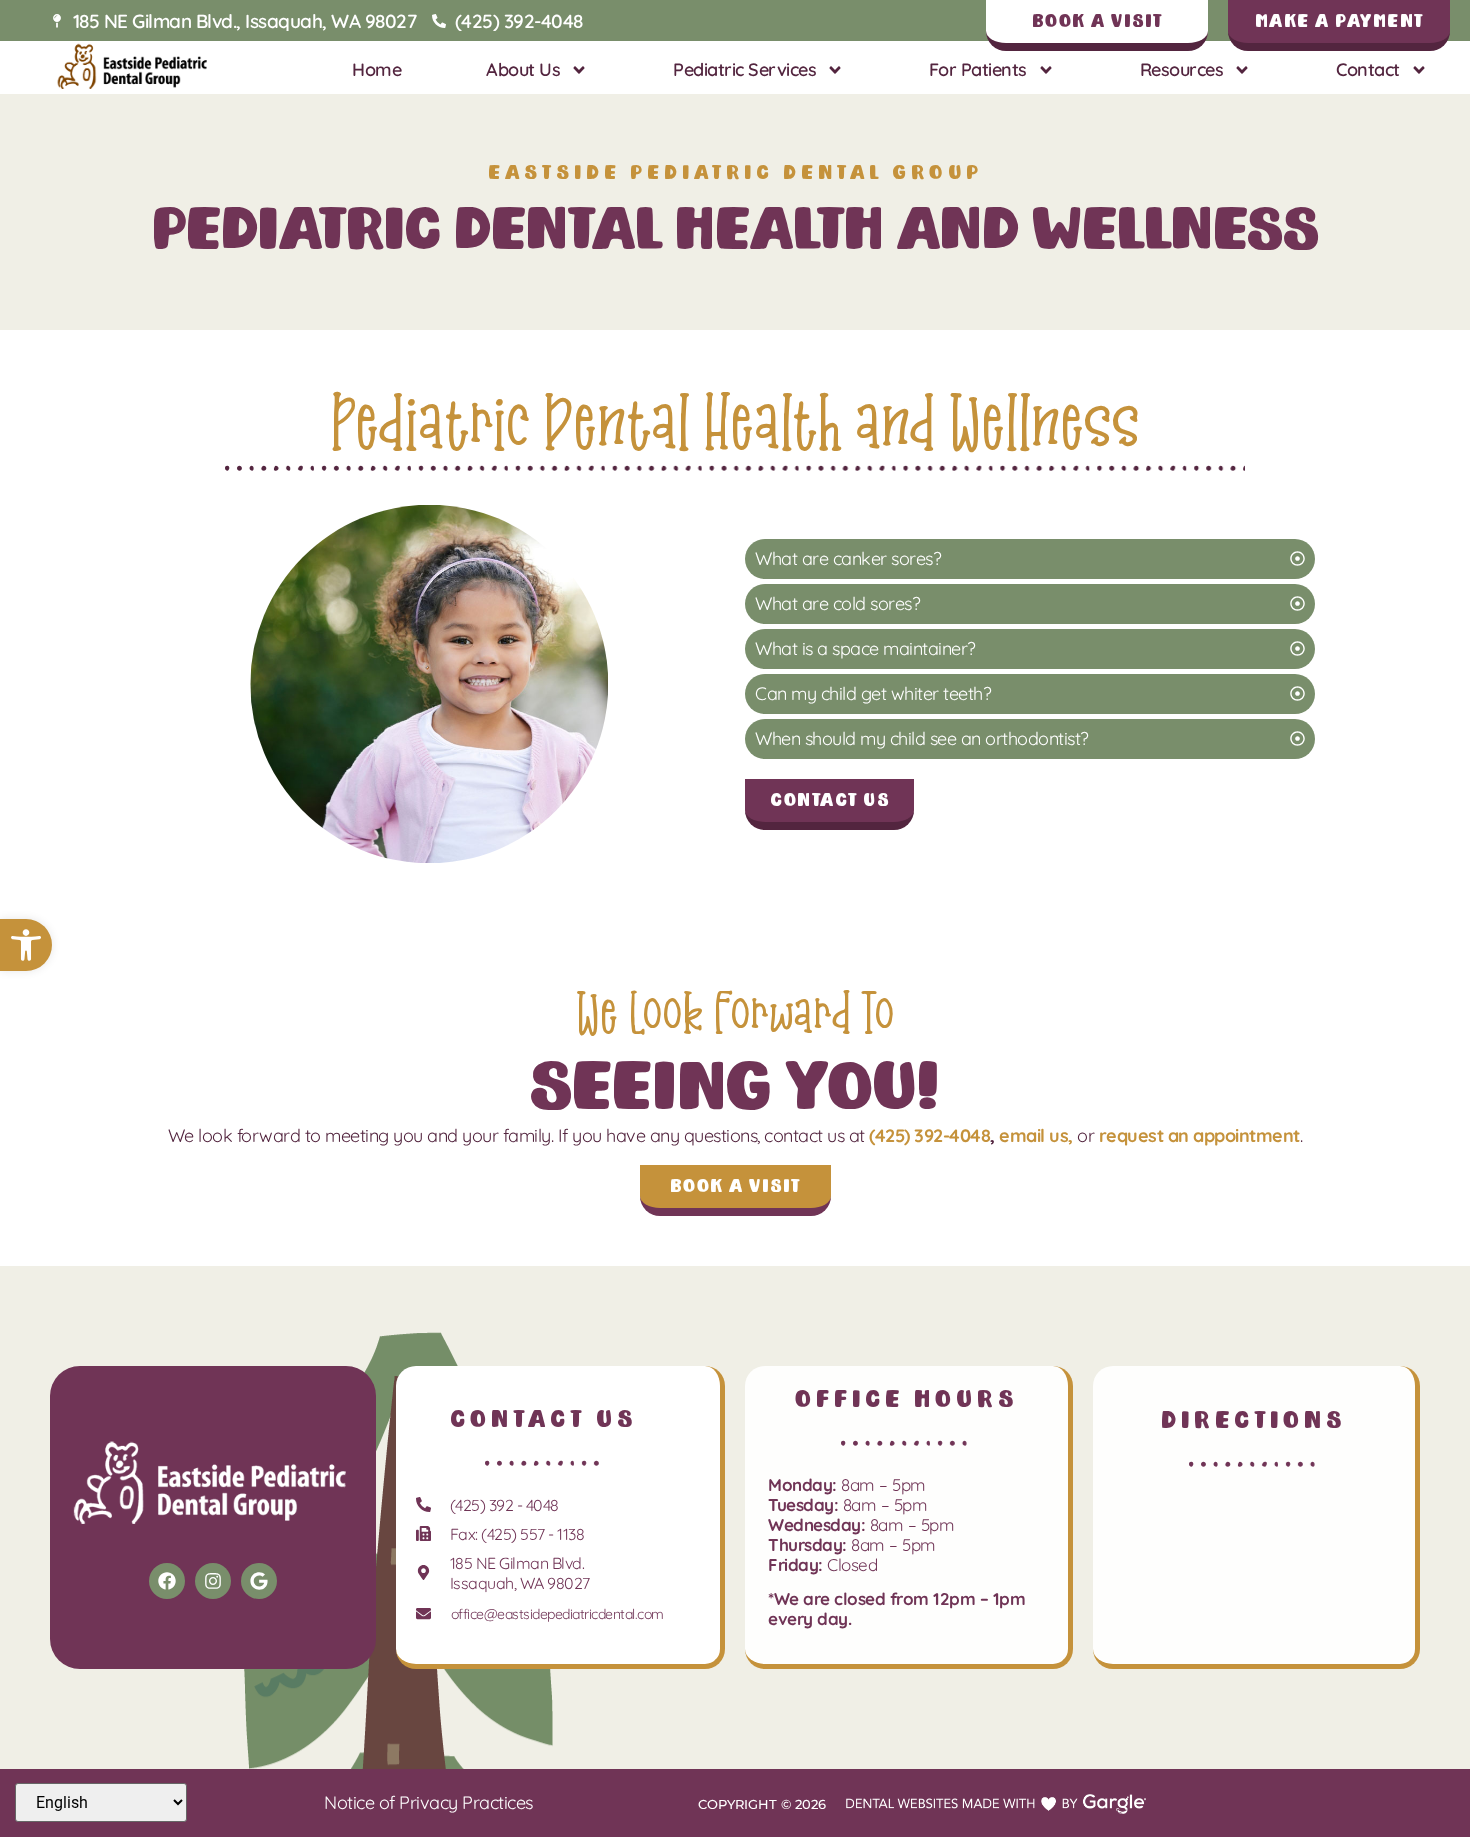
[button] (26, 945)
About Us (523, 69)
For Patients (978, 69)
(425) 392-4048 (929, 1135)
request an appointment (1199, 1135)
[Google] (259, 1581)
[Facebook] (167, 1581)
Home (376, 69)
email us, (1036, 1135)
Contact (1368, 69)
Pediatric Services (744, 69)
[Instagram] (213, 1581)
